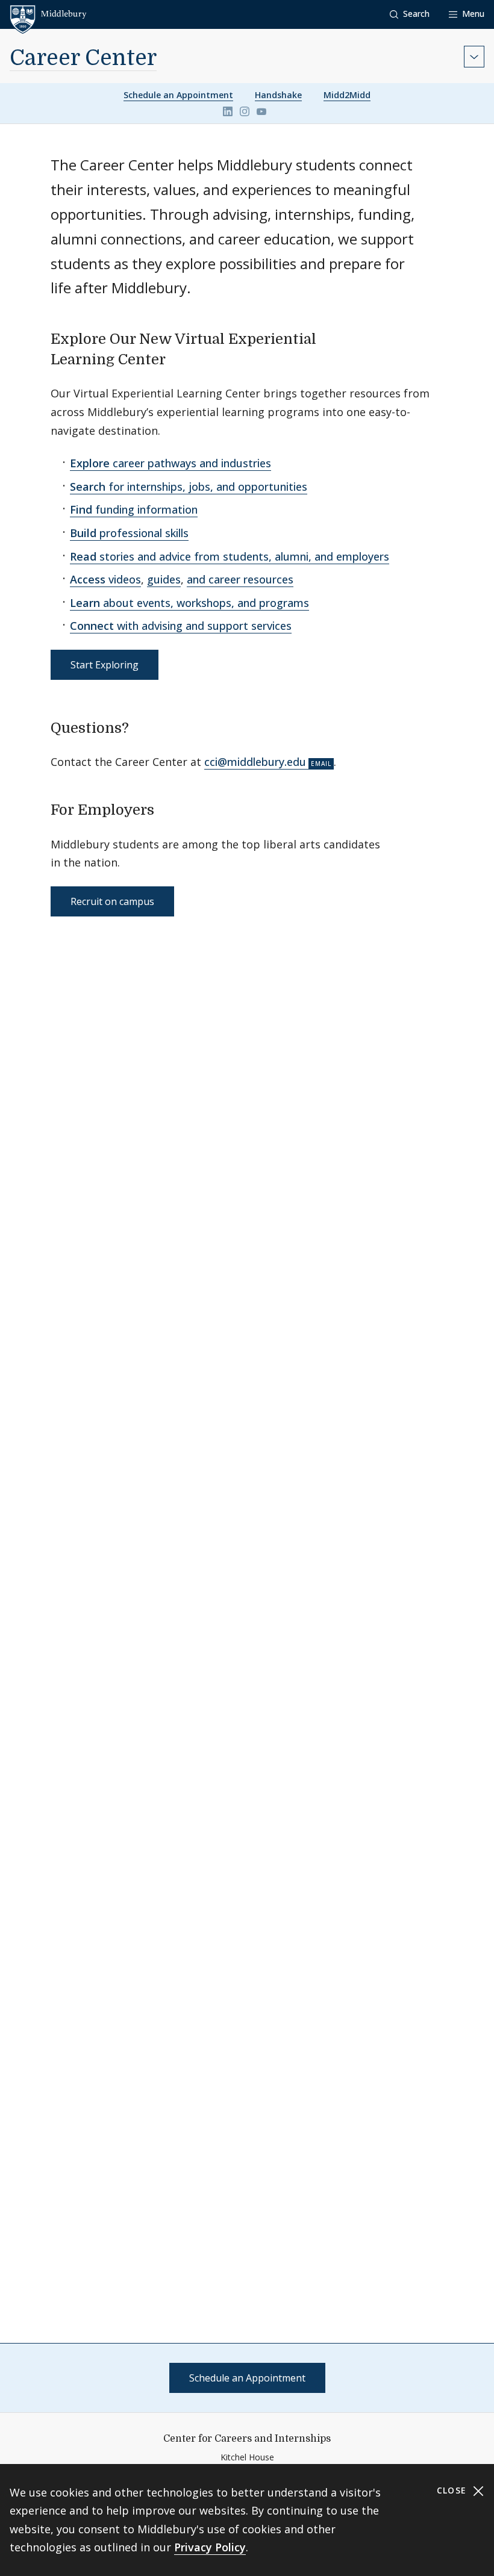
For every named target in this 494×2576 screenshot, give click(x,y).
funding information (134, 509)
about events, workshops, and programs (189, 603)
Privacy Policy (210, 2547)
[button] (410, 14)
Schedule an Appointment (178, 95)
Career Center (83, 58)
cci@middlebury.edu (255, 762)
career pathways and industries (170, 463)
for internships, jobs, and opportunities (189, 487)
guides (164, 579)
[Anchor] (176, 358)
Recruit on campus (112, 901)
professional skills (129, 533)
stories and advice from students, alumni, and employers (230, 556)
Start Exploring (105, 665)
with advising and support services (181, 626)
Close (453, 2490)
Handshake (278, 95)
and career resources (240, 579)
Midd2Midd (347, 95)
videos (105, 579)
